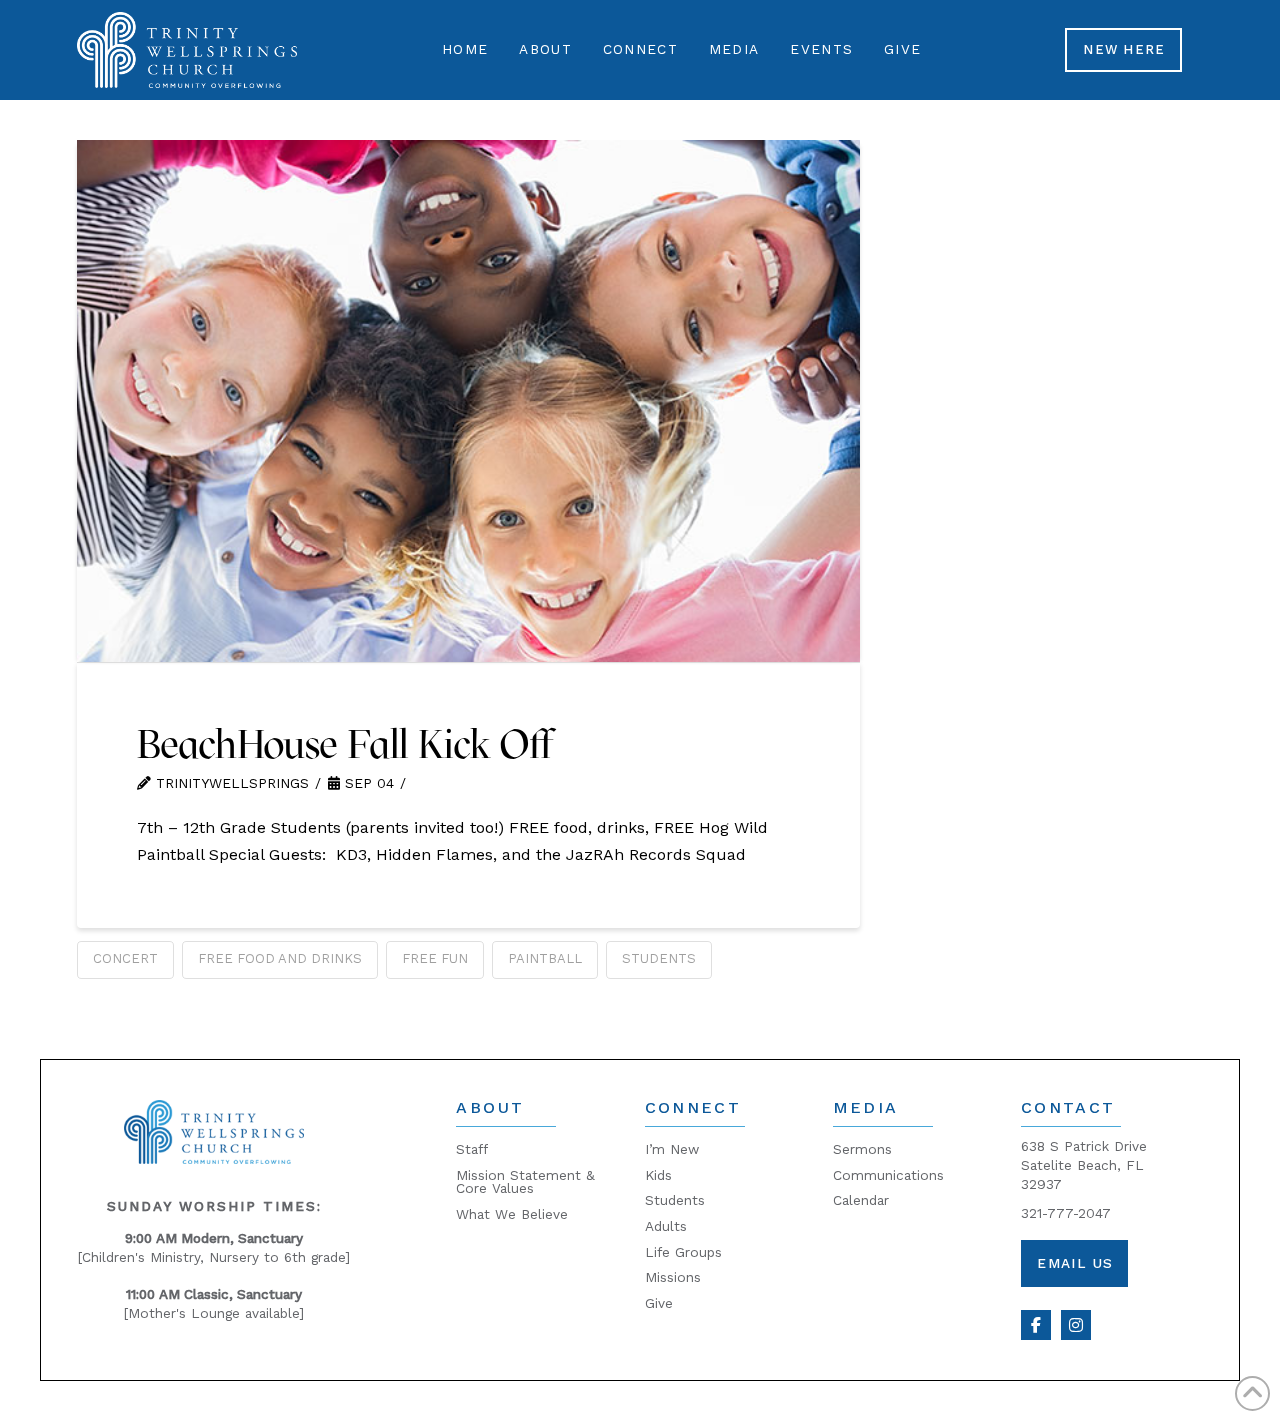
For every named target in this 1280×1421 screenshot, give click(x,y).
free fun (435, 958)
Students (659, 958)
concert (125, 958)
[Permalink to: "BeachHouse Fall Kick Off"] (468, 401)
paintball (545, 958)
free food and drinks (280, 958)
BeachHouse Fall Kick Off (345, 744)
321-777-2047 (1066, 1213)
